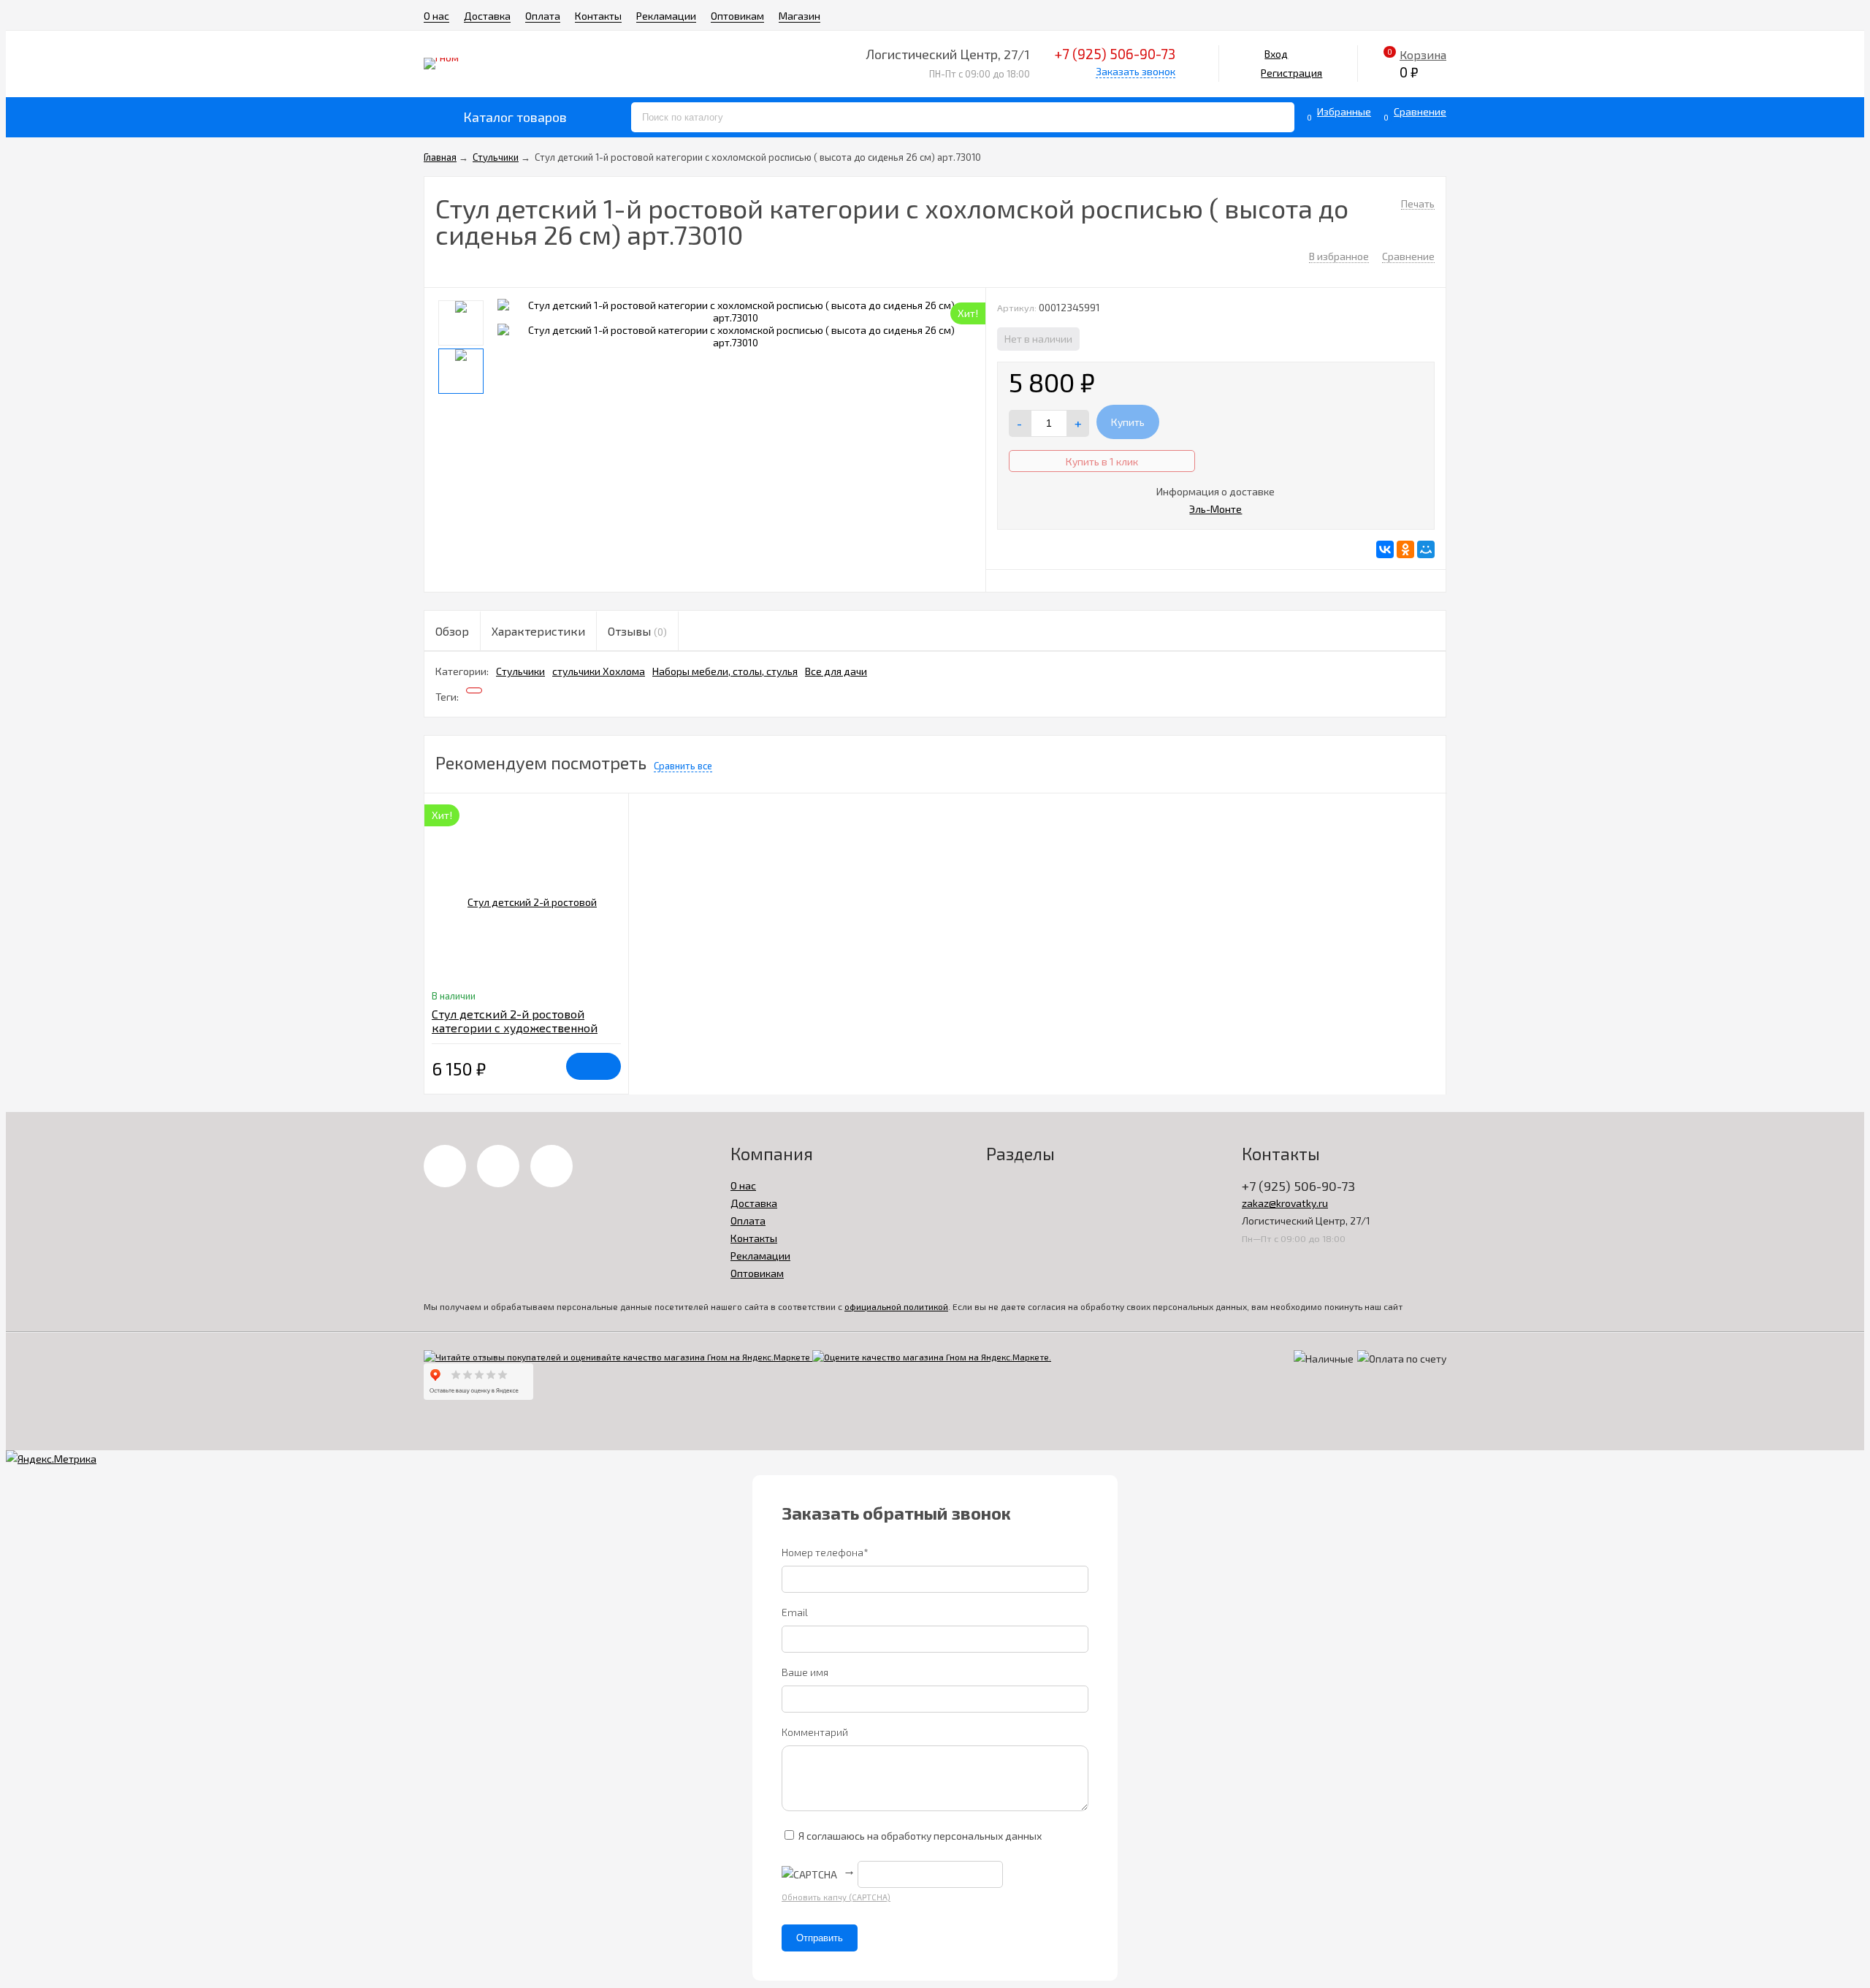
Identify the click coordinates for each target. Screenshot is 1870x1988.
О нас (436, 16)
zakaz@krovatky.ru (1285, 1203)
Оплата (543, 16)
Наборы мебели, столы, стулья (725, 671)
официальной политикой (896, 1306)
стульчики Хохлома (599, 671)
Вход (1276, 54)
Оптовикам (737, 16)
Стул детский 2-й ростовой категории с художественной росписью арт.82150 (515, 1028)
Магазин (799, 16)
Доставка (487, 16)
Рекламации (666, 16)
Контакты (598, 16)
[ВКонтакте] (1385, 549)
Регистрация (1291, 73)
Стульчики (520, 671)
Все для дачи (836, 671)
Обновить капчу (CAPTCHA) (836, 1897)
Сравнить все (683, 766)
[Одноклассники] (1405, 549)
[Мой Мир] (1426, 549)
